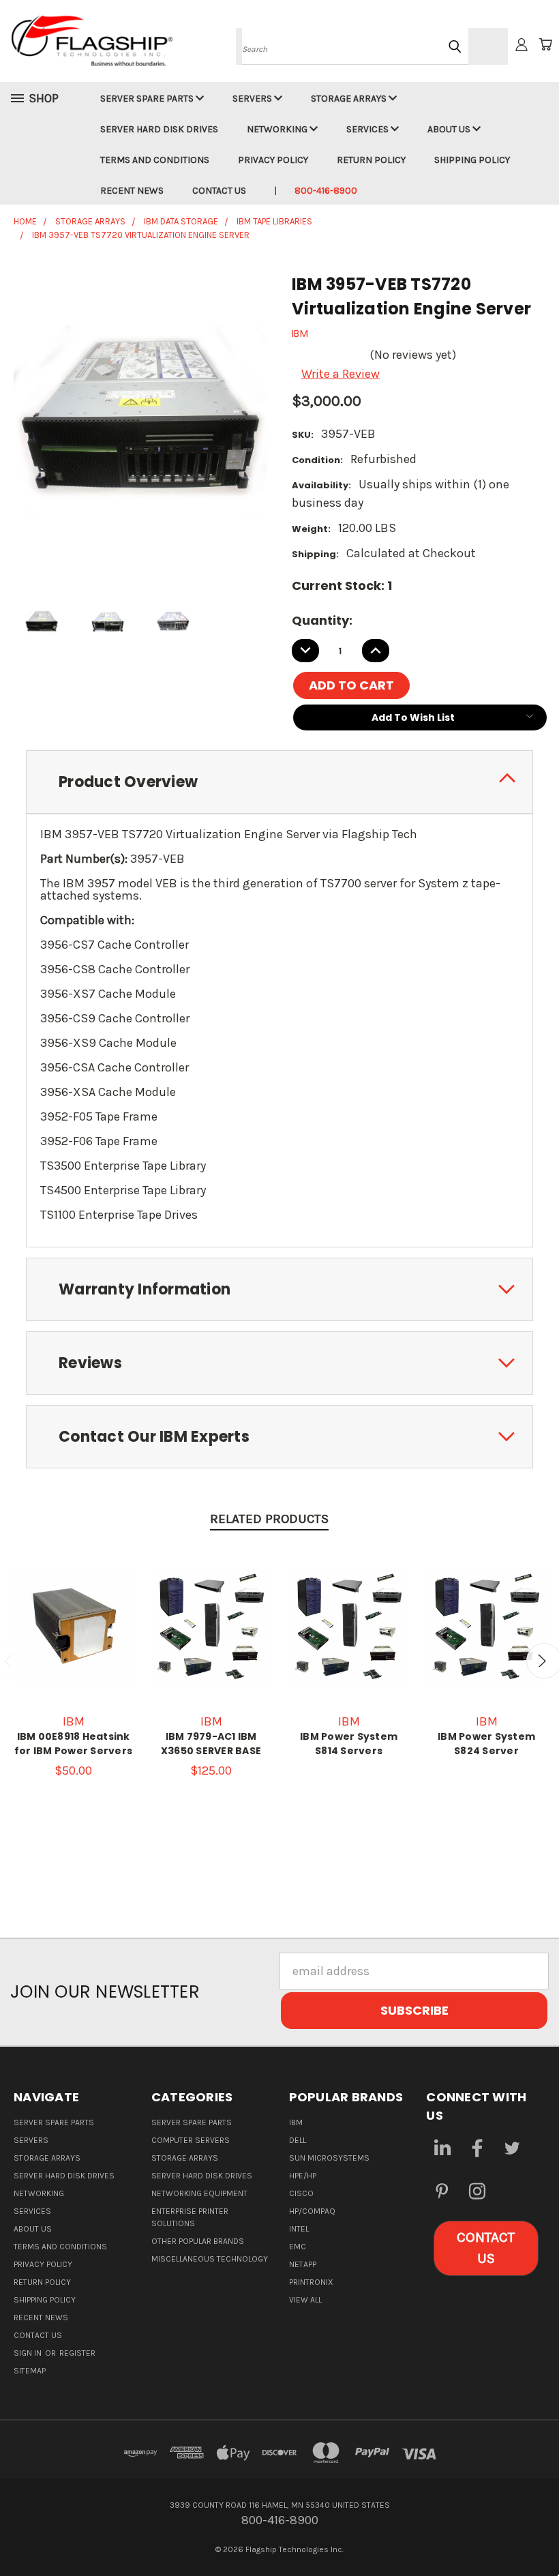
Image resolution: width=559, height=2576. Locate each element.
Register (77, 2353)
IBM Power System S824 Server (486, 1744)
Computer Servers (191, 2140)
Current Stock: (342, 586)
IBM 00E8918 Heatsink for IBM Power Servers (73, 1744)
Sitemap (30, 2371)
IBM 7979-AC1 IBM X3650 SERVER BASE (211, 1744)
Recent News (132, 191)
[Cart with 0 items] (545, 44)
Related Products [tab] (269, 1519)
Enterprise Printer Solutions (190, 2217)
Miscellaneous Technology (210, 2259)
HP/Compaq (312, 2211)
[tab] (279, 782)
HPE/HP (303, 2176)
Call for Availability (73, 1640)
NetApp (303, 2264)
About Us (450, 129)
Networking (278, 129)
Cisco (301, 2193)
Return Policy (371, 160)
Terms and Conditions (155, 160)
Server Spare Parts (148, 99)
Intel (299, 2229)
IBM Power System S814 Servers (349, 1744)
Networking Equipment (199, 2193)
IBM (296, 2122)
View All (305, 2300)
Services (368, 129)
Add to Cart (211, 1640)
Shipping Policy (472, 160)
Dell (298, 2140)
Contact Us (219, 191)
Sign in (29, 2353)
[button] (486, 2248)
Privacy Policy (273, 160)
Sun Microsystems (329, 2158)
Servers (253, 99)
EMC (298, 2247)
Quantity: (322, 620)
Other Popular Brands (198, 2241)
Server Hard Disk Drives (159, 129)
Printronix (311, 2282)
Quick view (74, 1603)
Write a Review (341, 374)
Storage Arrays (350, 99)
